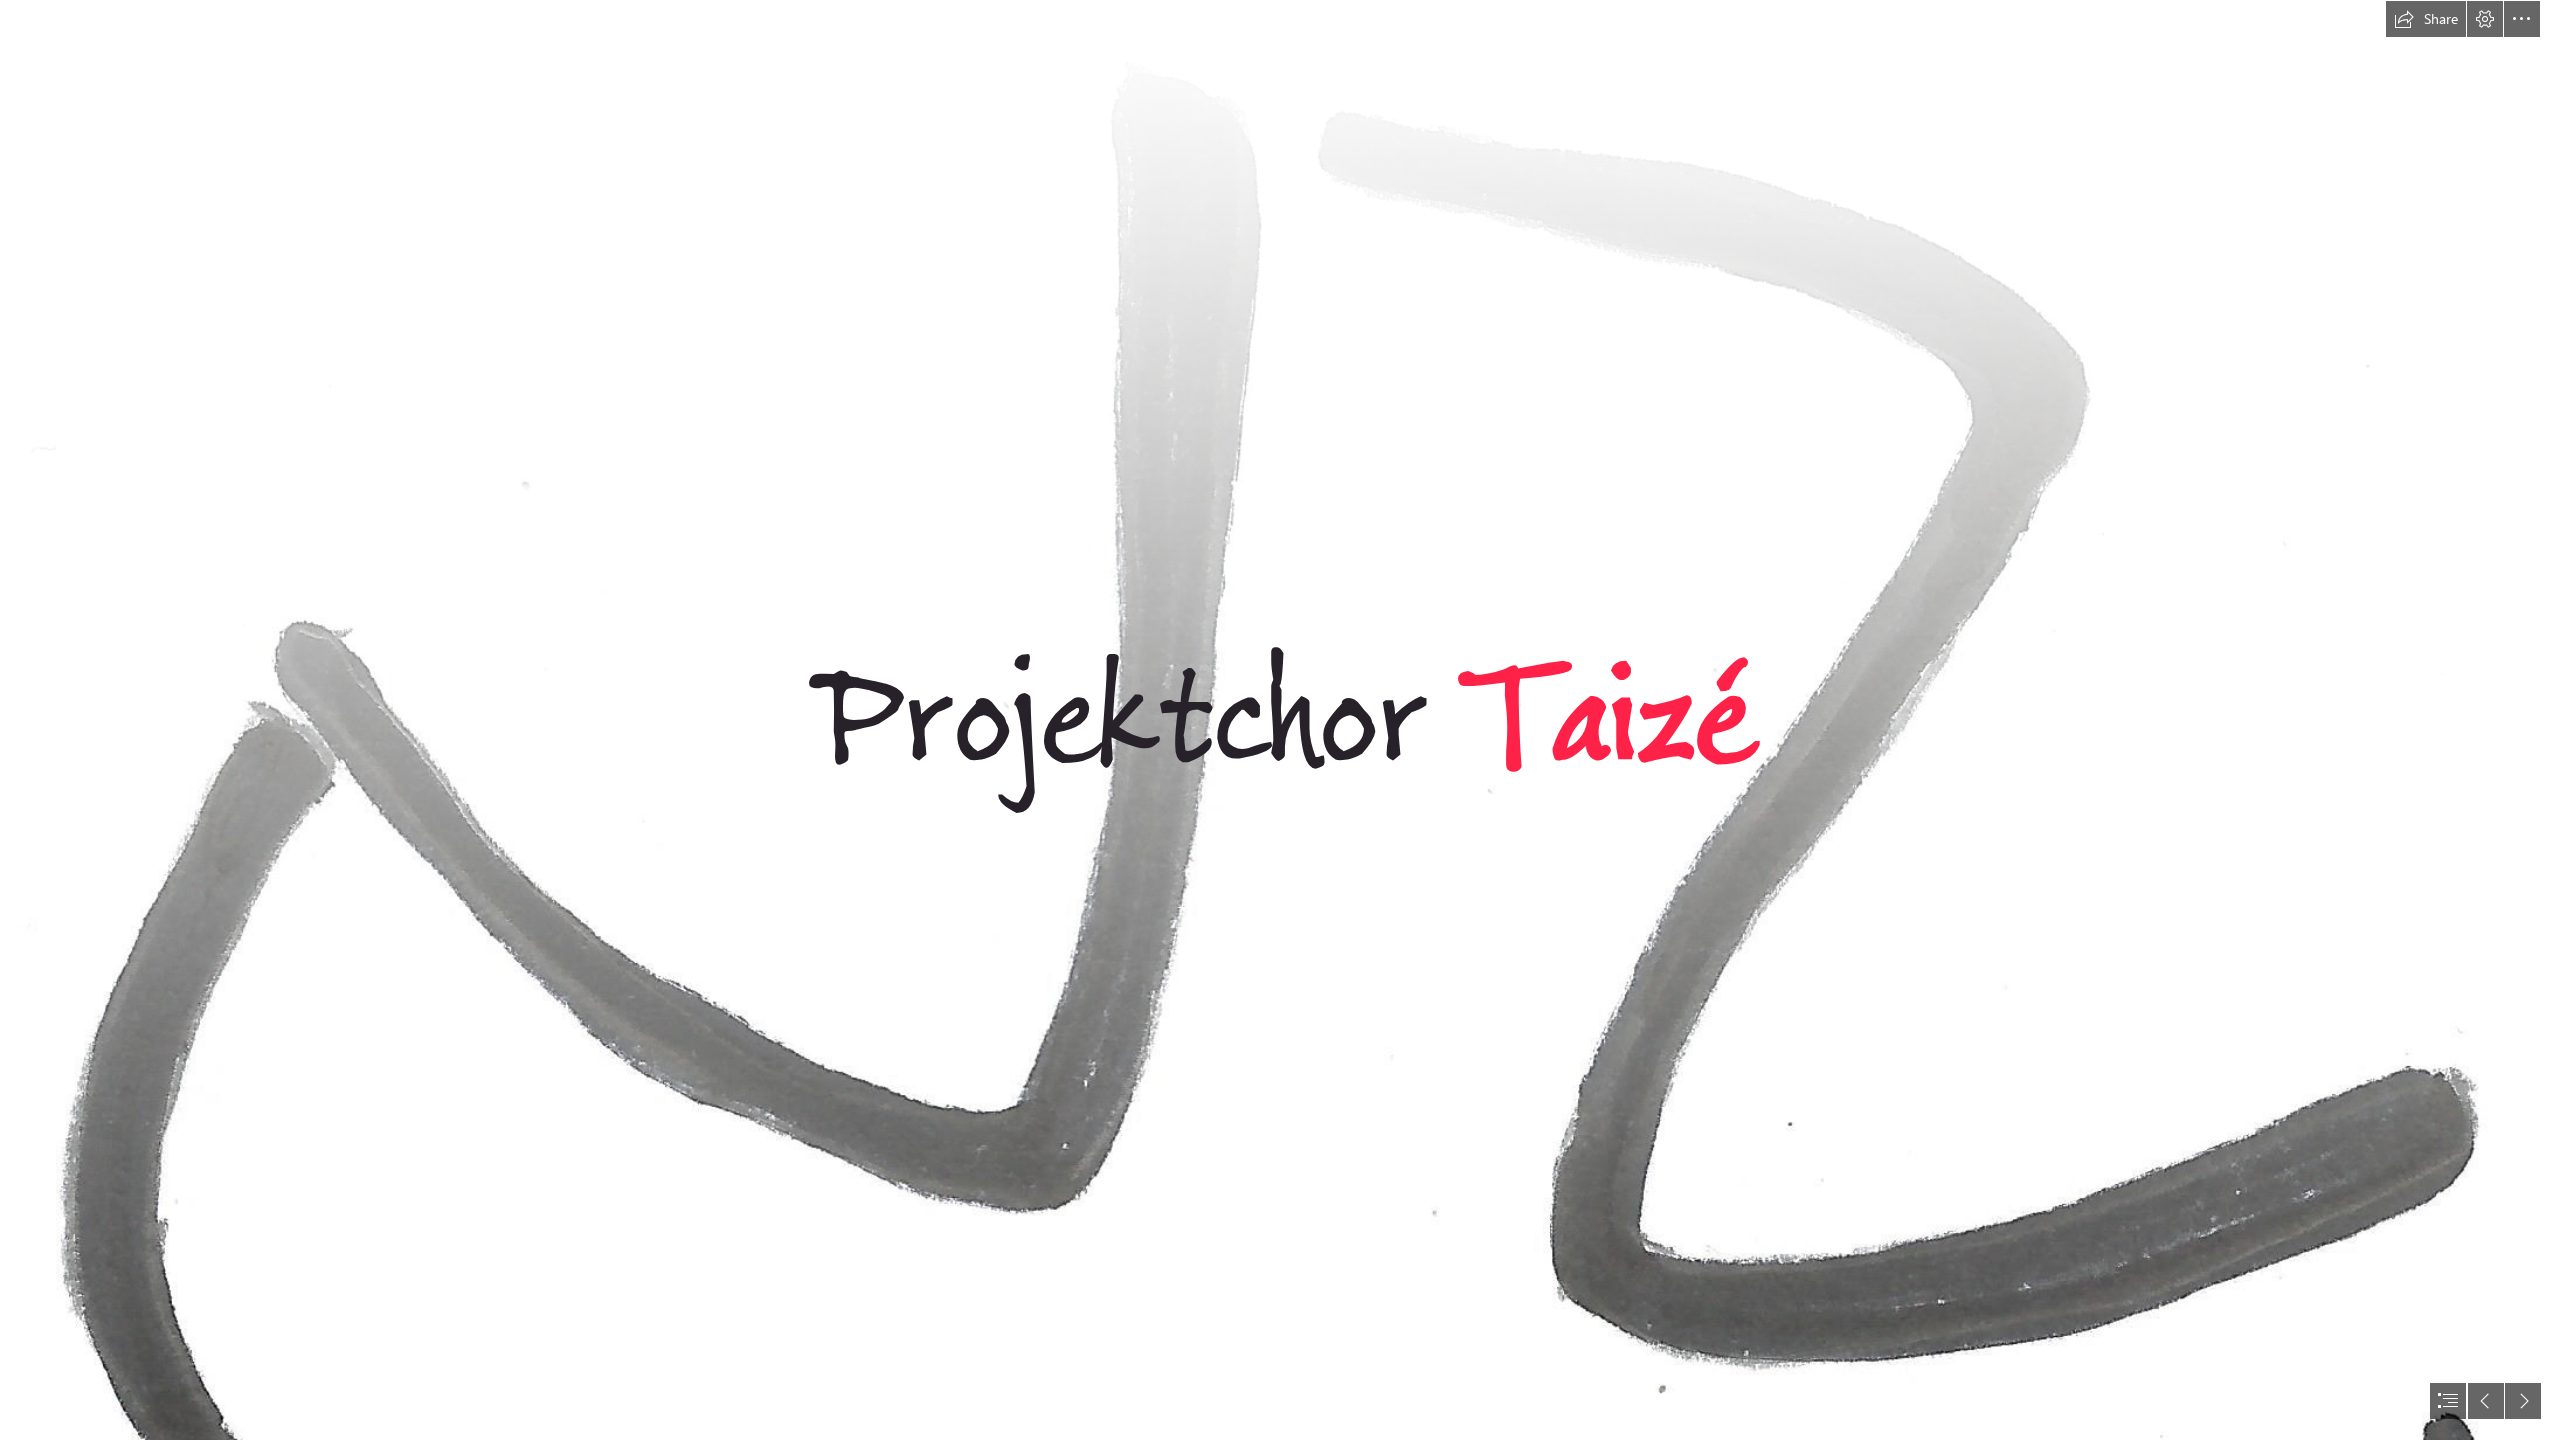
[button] (2426, 19)
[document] (1280, 720)
